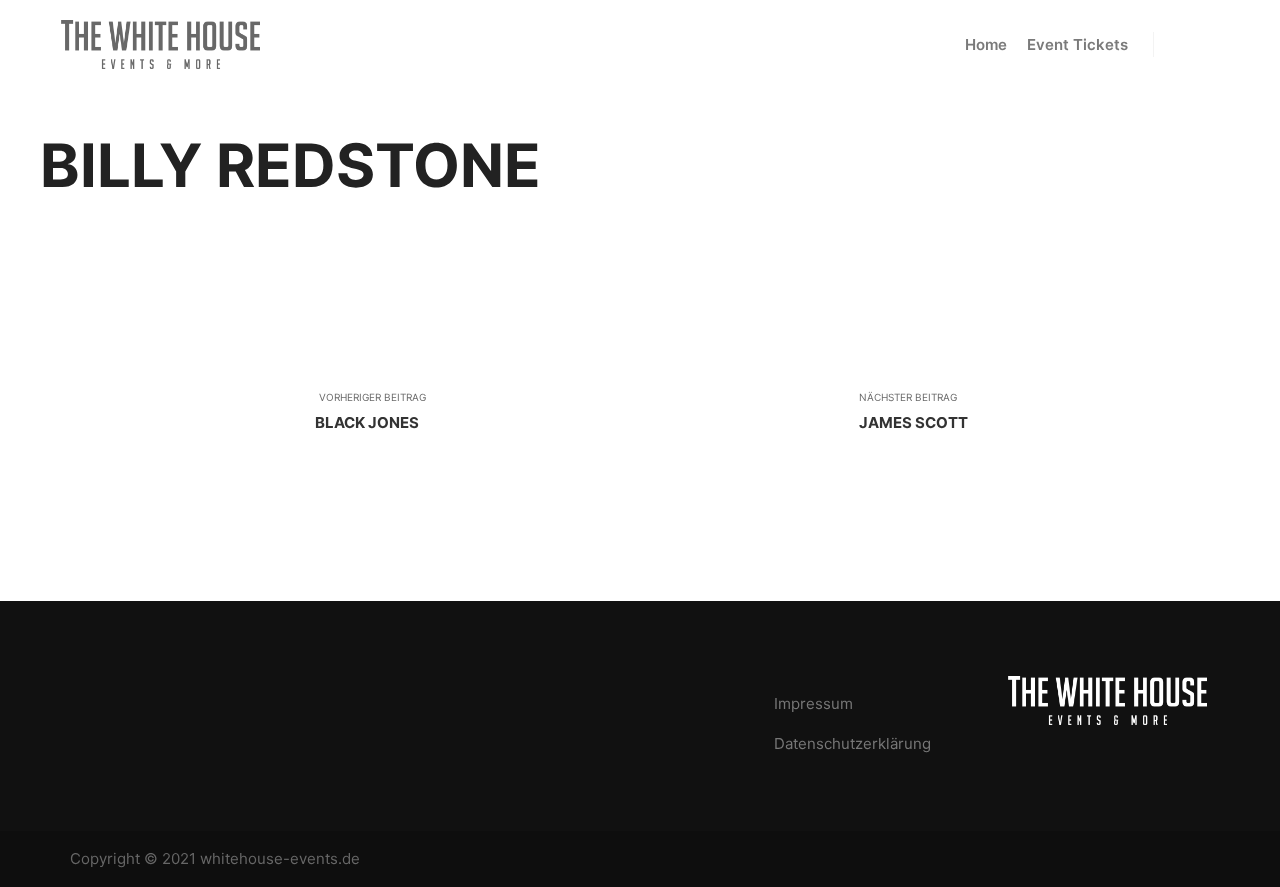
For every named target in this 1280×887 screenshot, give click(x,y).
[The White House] (160, 44)
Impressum (813, 703)
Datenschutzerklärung (852, 743)
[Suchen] (1187, 45)
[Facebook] (1167, 859)
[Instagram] (1197, 859)
